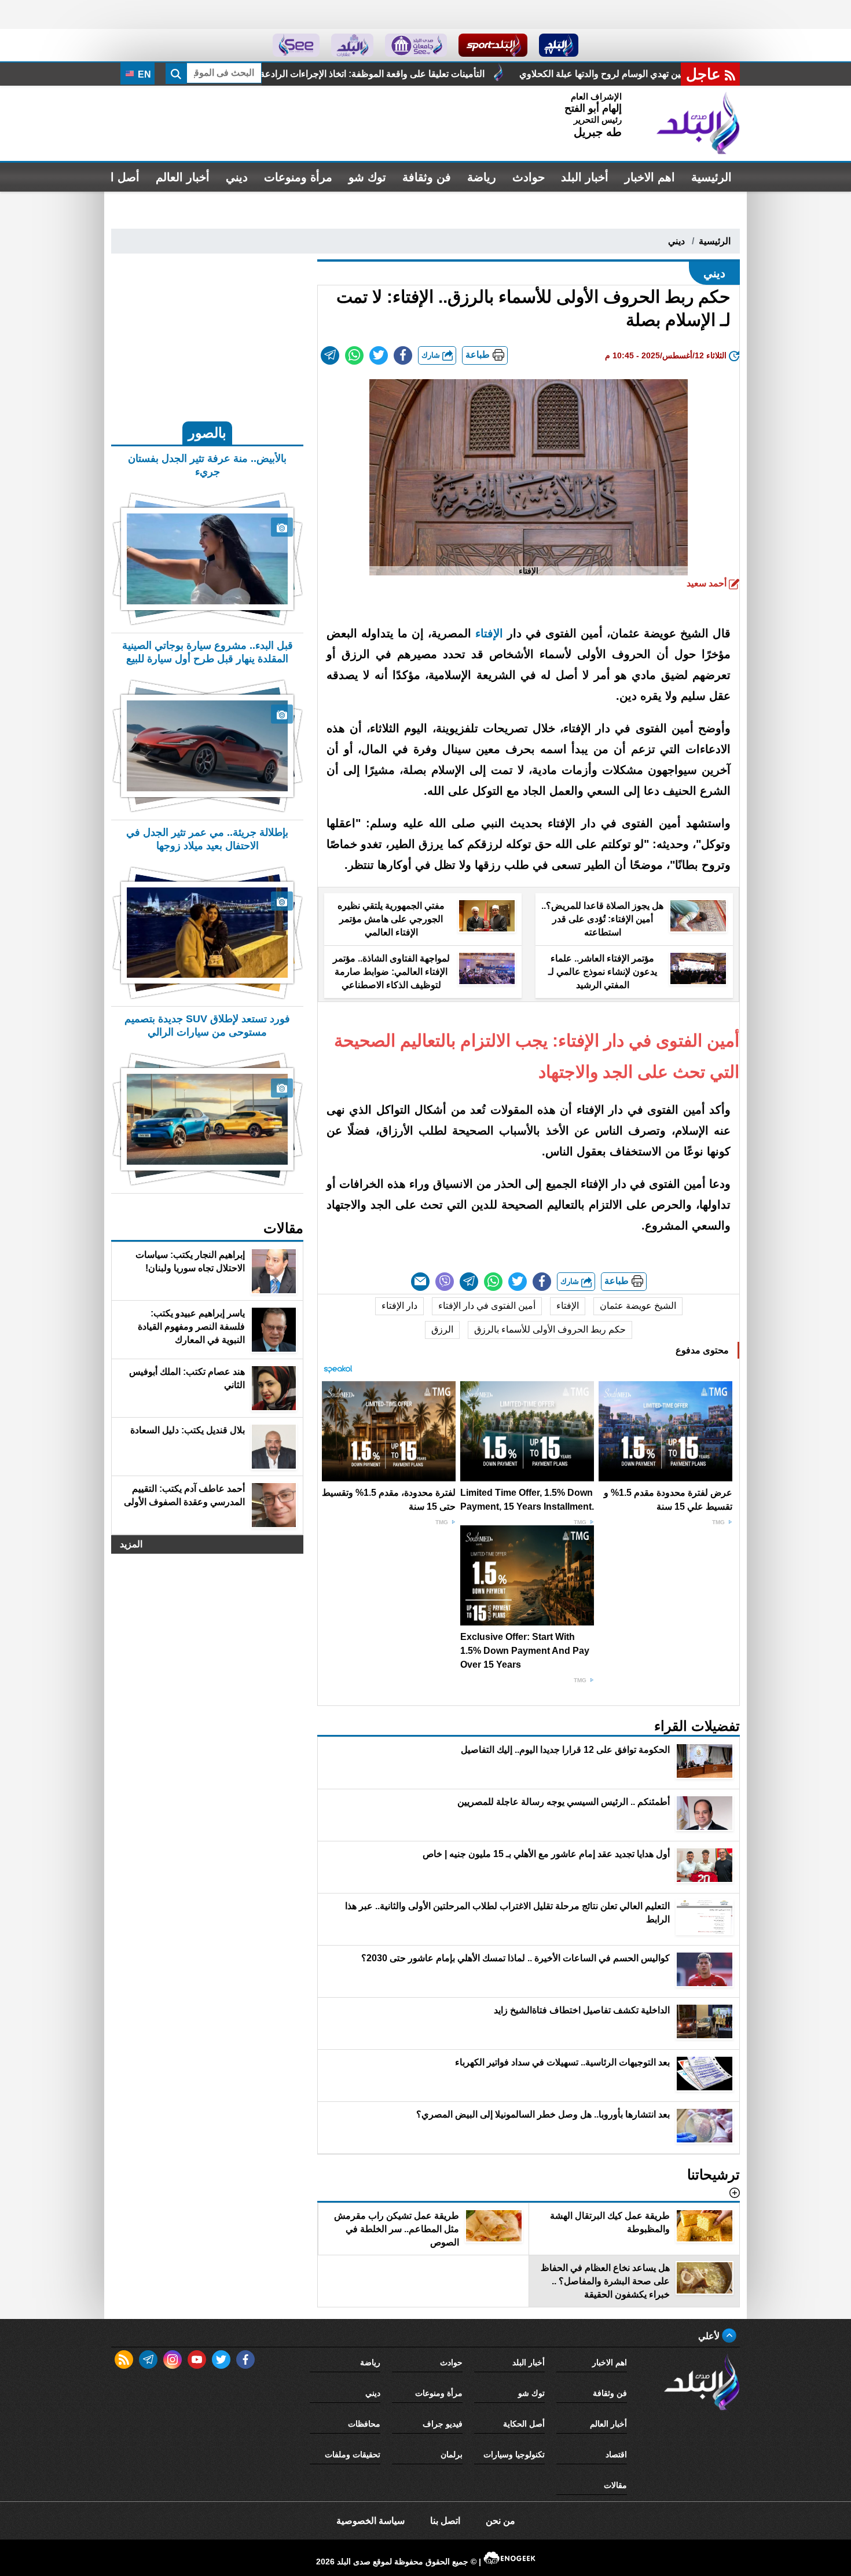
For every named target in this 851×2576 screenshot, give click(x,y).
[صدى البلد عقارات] (352, 45)
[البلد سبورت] (493, 45)
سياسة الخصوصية (371, 2521)
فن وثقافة (427, 177)
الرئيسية (711, 177)
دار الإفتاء (399, 1306)
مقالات (615, 2485)
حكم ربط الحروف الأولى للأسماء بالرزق (550, 1329)
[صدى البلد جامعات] (416, 45)
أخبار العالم (183, 177)
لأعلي (710, 2336)
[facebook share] (403, 355)
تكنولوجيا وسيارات (514, 2454)
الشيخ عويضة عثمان (638, 1306)
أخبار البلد (585, 177)
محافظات (364, 2424)
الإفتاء (489, 633)
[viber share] (445, 1282)
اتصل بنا (445, 2521)
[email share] (330, 355)
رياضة (482, 177)
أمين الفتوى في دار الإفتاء (487, 1306)
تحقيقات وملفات (353, 2454)
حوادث (529, 177)
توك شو (367, 177)
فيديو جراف (443, 2424)
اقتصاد (616, 2454)
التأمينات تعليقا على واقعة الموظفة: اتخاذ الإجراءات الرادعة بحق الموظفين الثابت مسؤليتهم (507, 74)
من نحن (500, 2521)
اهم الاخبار (650, 177)
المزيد (131, 1544)
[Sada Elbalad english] (296, 45)
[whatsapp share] (354, 355)
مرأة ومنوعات (298, 177)
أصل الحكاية (524, 2424)
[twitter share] (379, 355)
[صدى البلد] (698, 123)
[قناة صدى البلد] (559, 45)
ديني (237, 177)
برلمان (452, 2454)
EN (143, 74)
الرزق (442, 1329)
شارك (432, 355)
